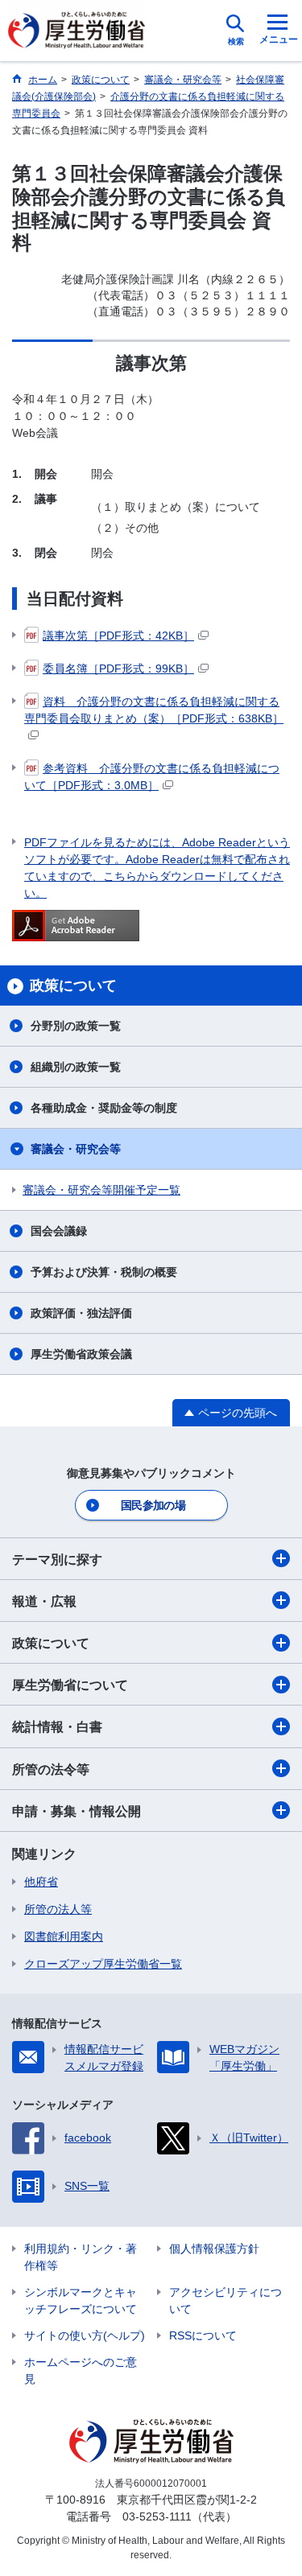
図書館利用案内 (64, 1936)
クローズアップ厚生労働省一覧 (103, 1964)
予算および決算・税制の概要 (104, 1272)
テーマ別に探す (57, 1560)
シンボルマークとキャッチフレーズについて (81, 2300)
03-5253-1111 (157, 2516)
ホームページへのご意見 (81, 2370)
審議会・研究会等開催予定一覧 (101, 1190)
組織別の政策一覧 (76, 1067)
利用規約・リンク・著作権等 (81, 2257)
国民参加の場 (153, 1505)
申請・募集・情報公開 (77, 1811)
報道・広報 (44, 1601)
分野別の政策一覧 (76, 1026)
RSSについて (203, 2335)
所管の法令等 (51, 1769)
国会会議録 (59, 1231)
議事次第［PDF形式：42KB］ (118, 636)
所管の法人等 (58, 1909)
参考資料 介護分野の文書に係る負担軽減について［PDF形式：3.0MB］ (152, 777)
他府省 (41, 1882)
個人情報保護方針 (214, 2249)
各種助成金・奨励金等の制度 (104, 1108)
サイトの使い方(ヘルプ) (85, 2335)
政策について (51, 1643)
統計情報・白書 (57, 1727)
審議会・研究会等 (76, 1149)
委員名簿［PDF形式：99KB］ (118, 669)
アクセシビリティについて (225, 2300)
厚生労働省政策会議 (81, 1354)
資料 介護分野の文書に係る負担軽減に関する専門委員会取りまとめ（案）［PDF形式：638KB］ (154, 710)
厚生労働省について (70, 1685)
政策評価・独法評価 (81, 1313)
